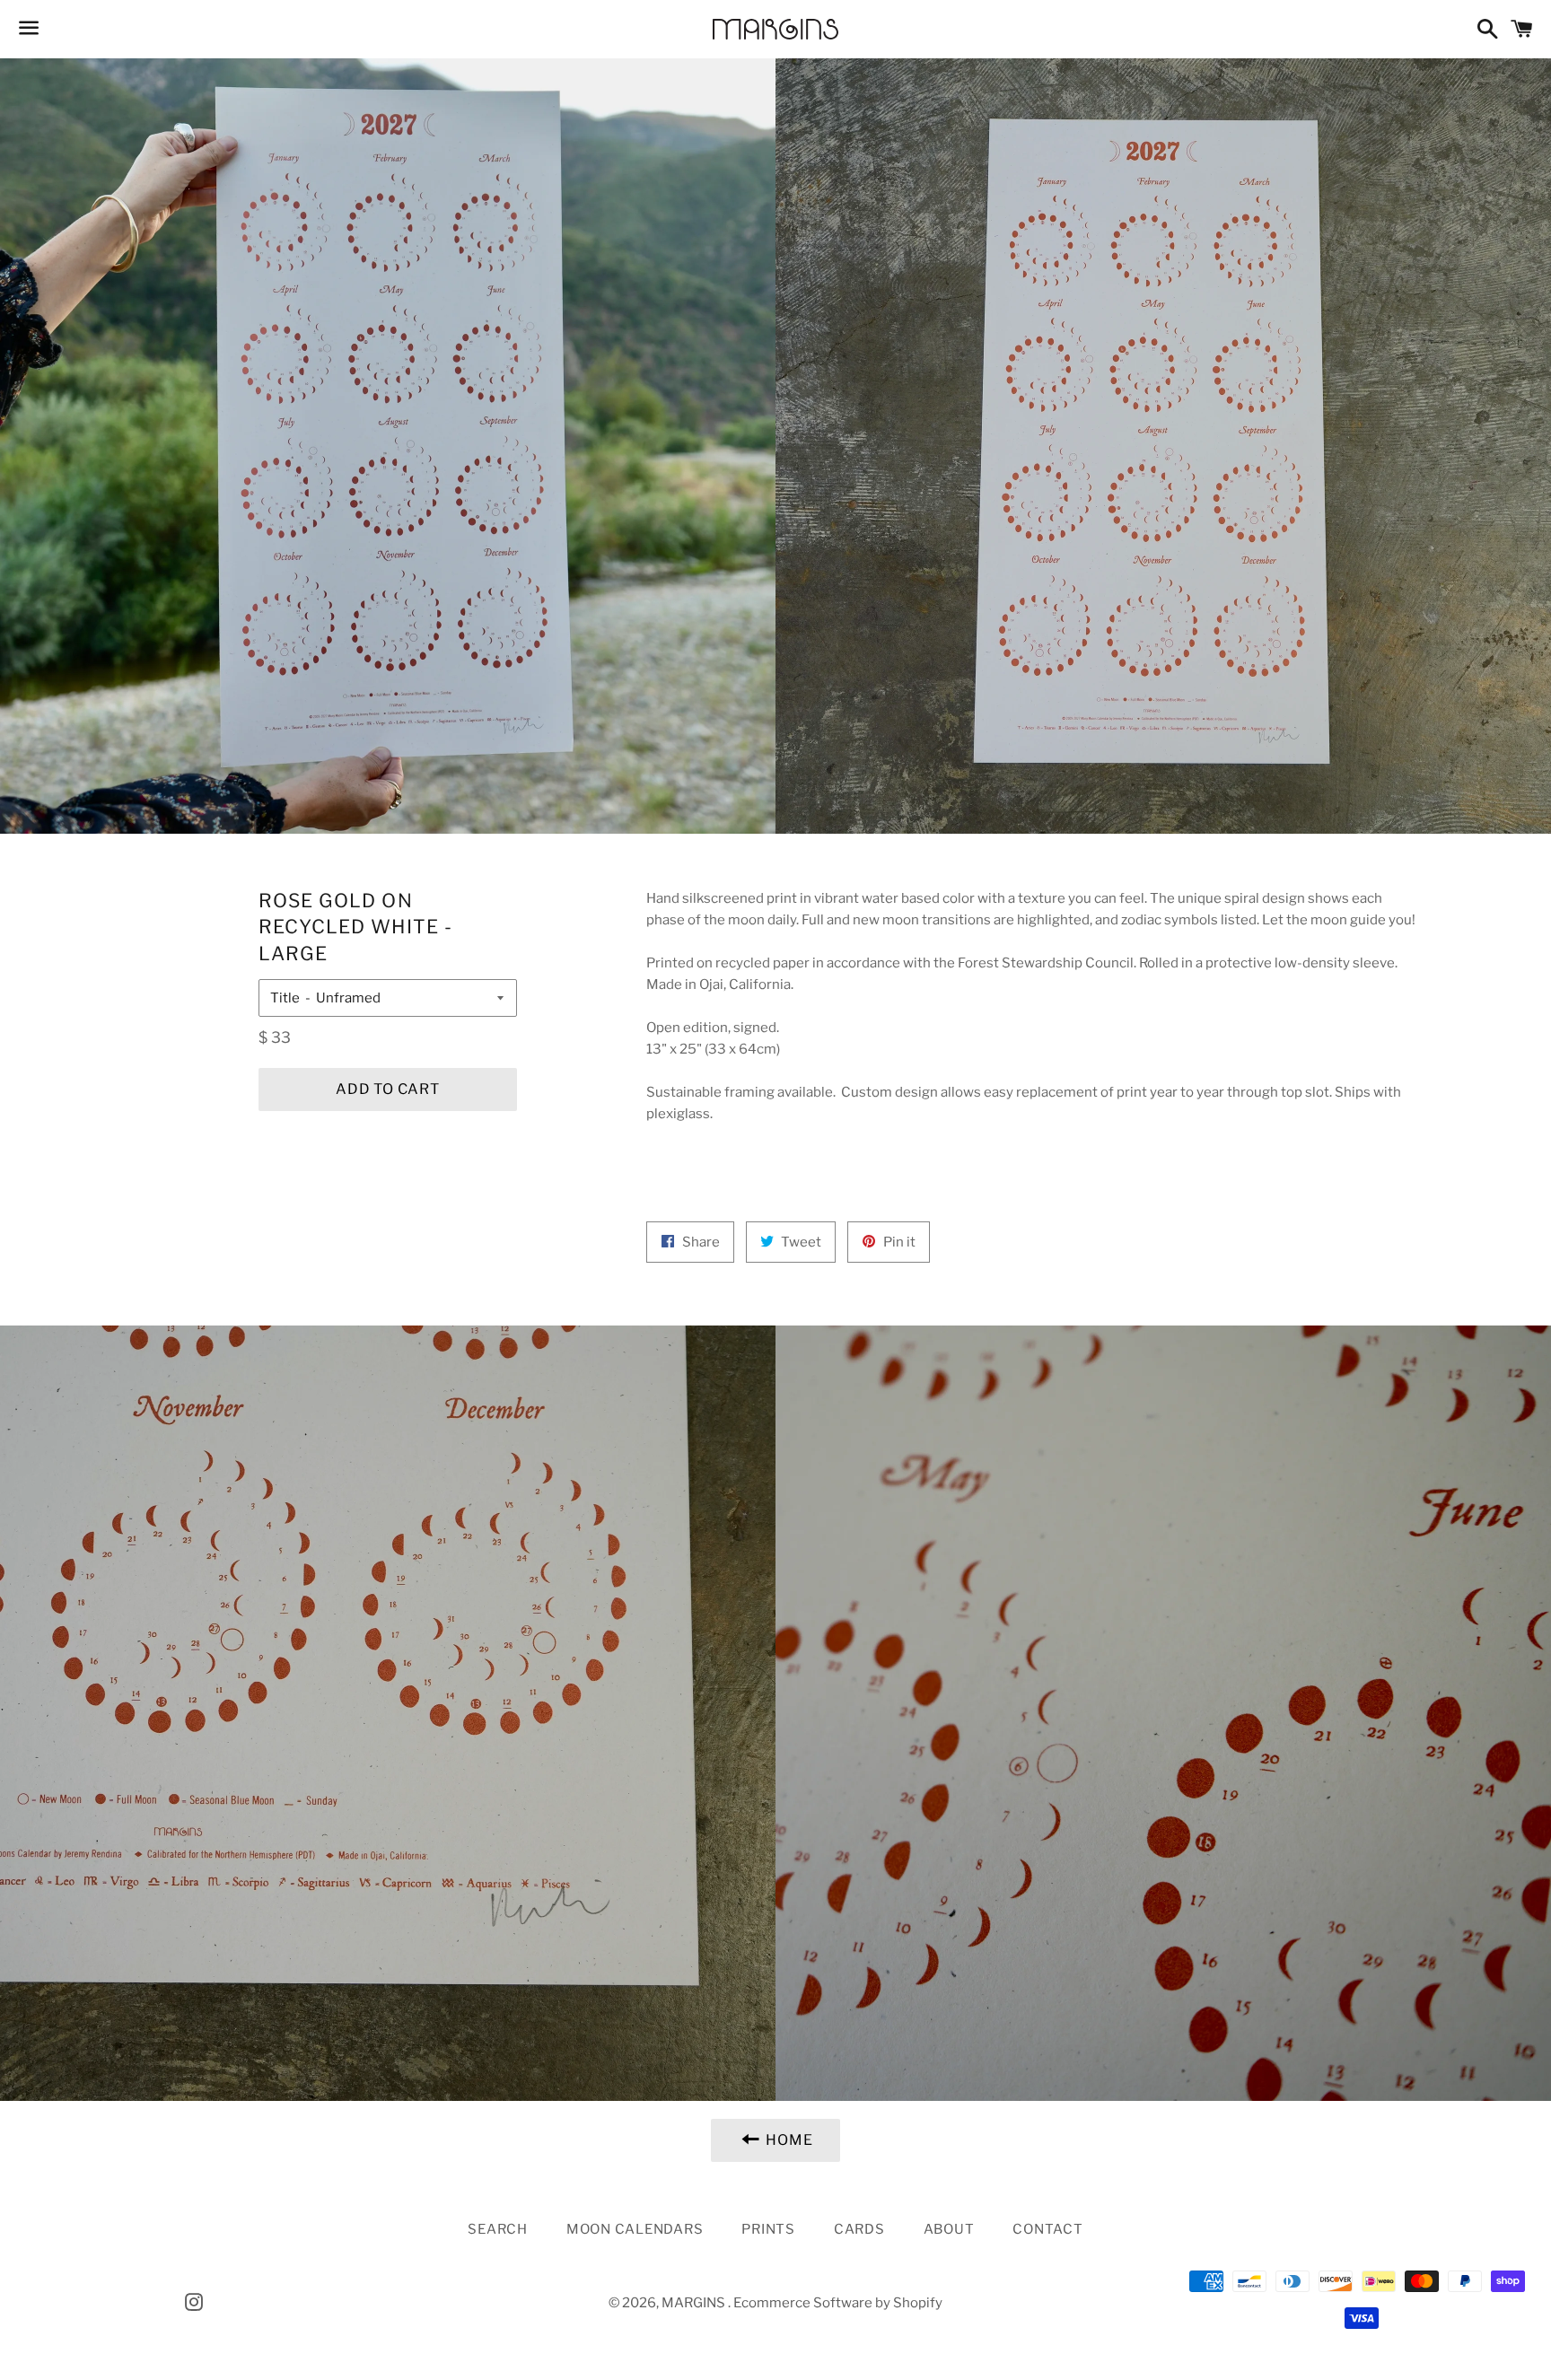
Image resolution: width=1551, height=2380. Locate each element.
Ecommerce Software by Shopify (838, 2303)
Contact (1047, 2229)
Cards (859, 2229)
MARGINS (695, 2303)
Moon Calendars (635, 2229)
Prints (768, 2229)
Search (498, 2229)
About (949, 2229)
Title (285, 998)
